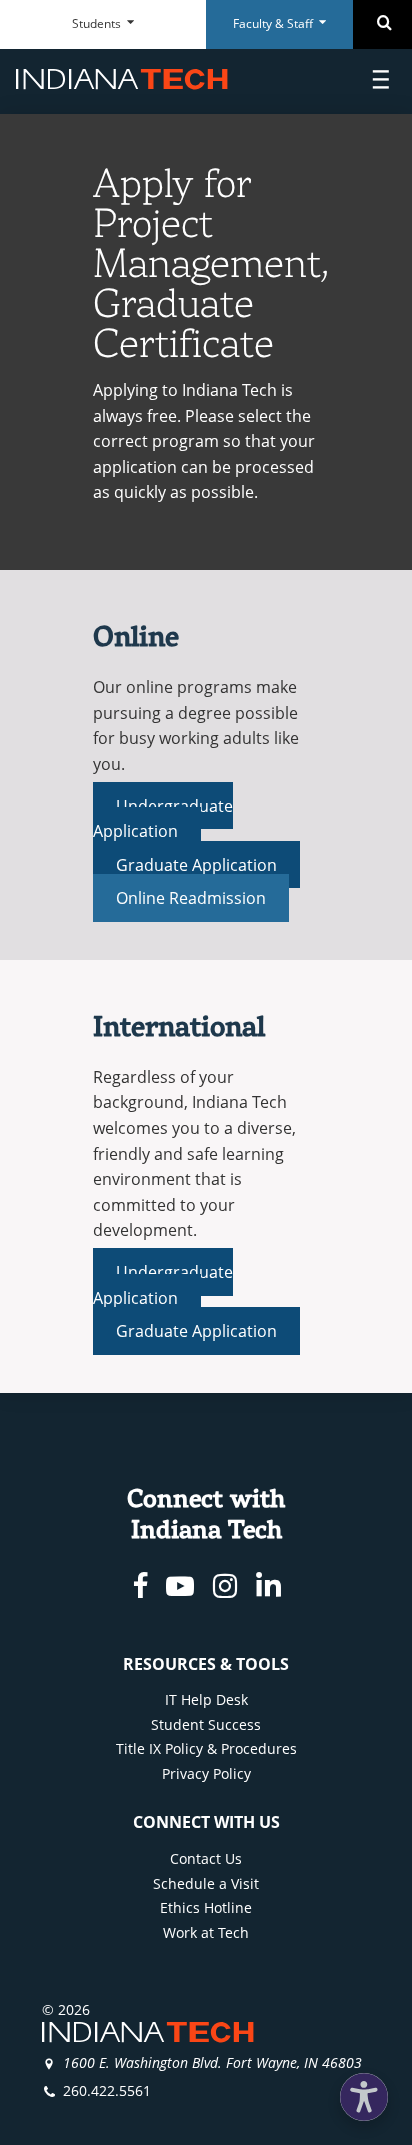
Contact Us (206, 1858)
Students (98, 23)
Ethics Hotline (206, 1907)
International (179, 1025)
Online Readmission (191, 898)
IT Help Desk (206, 1699)
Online (136, 635)
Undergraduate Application (163, 817)
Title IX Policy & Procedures (206, 1748)
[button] (364, 2097)
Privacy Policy (206, 1773)
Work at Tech (206, 1932)
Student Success (206, 1724)
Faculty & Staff (274, 23)
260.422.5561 (107, 2090)
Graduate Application (196, 864)
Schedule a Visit (206, 1883)
